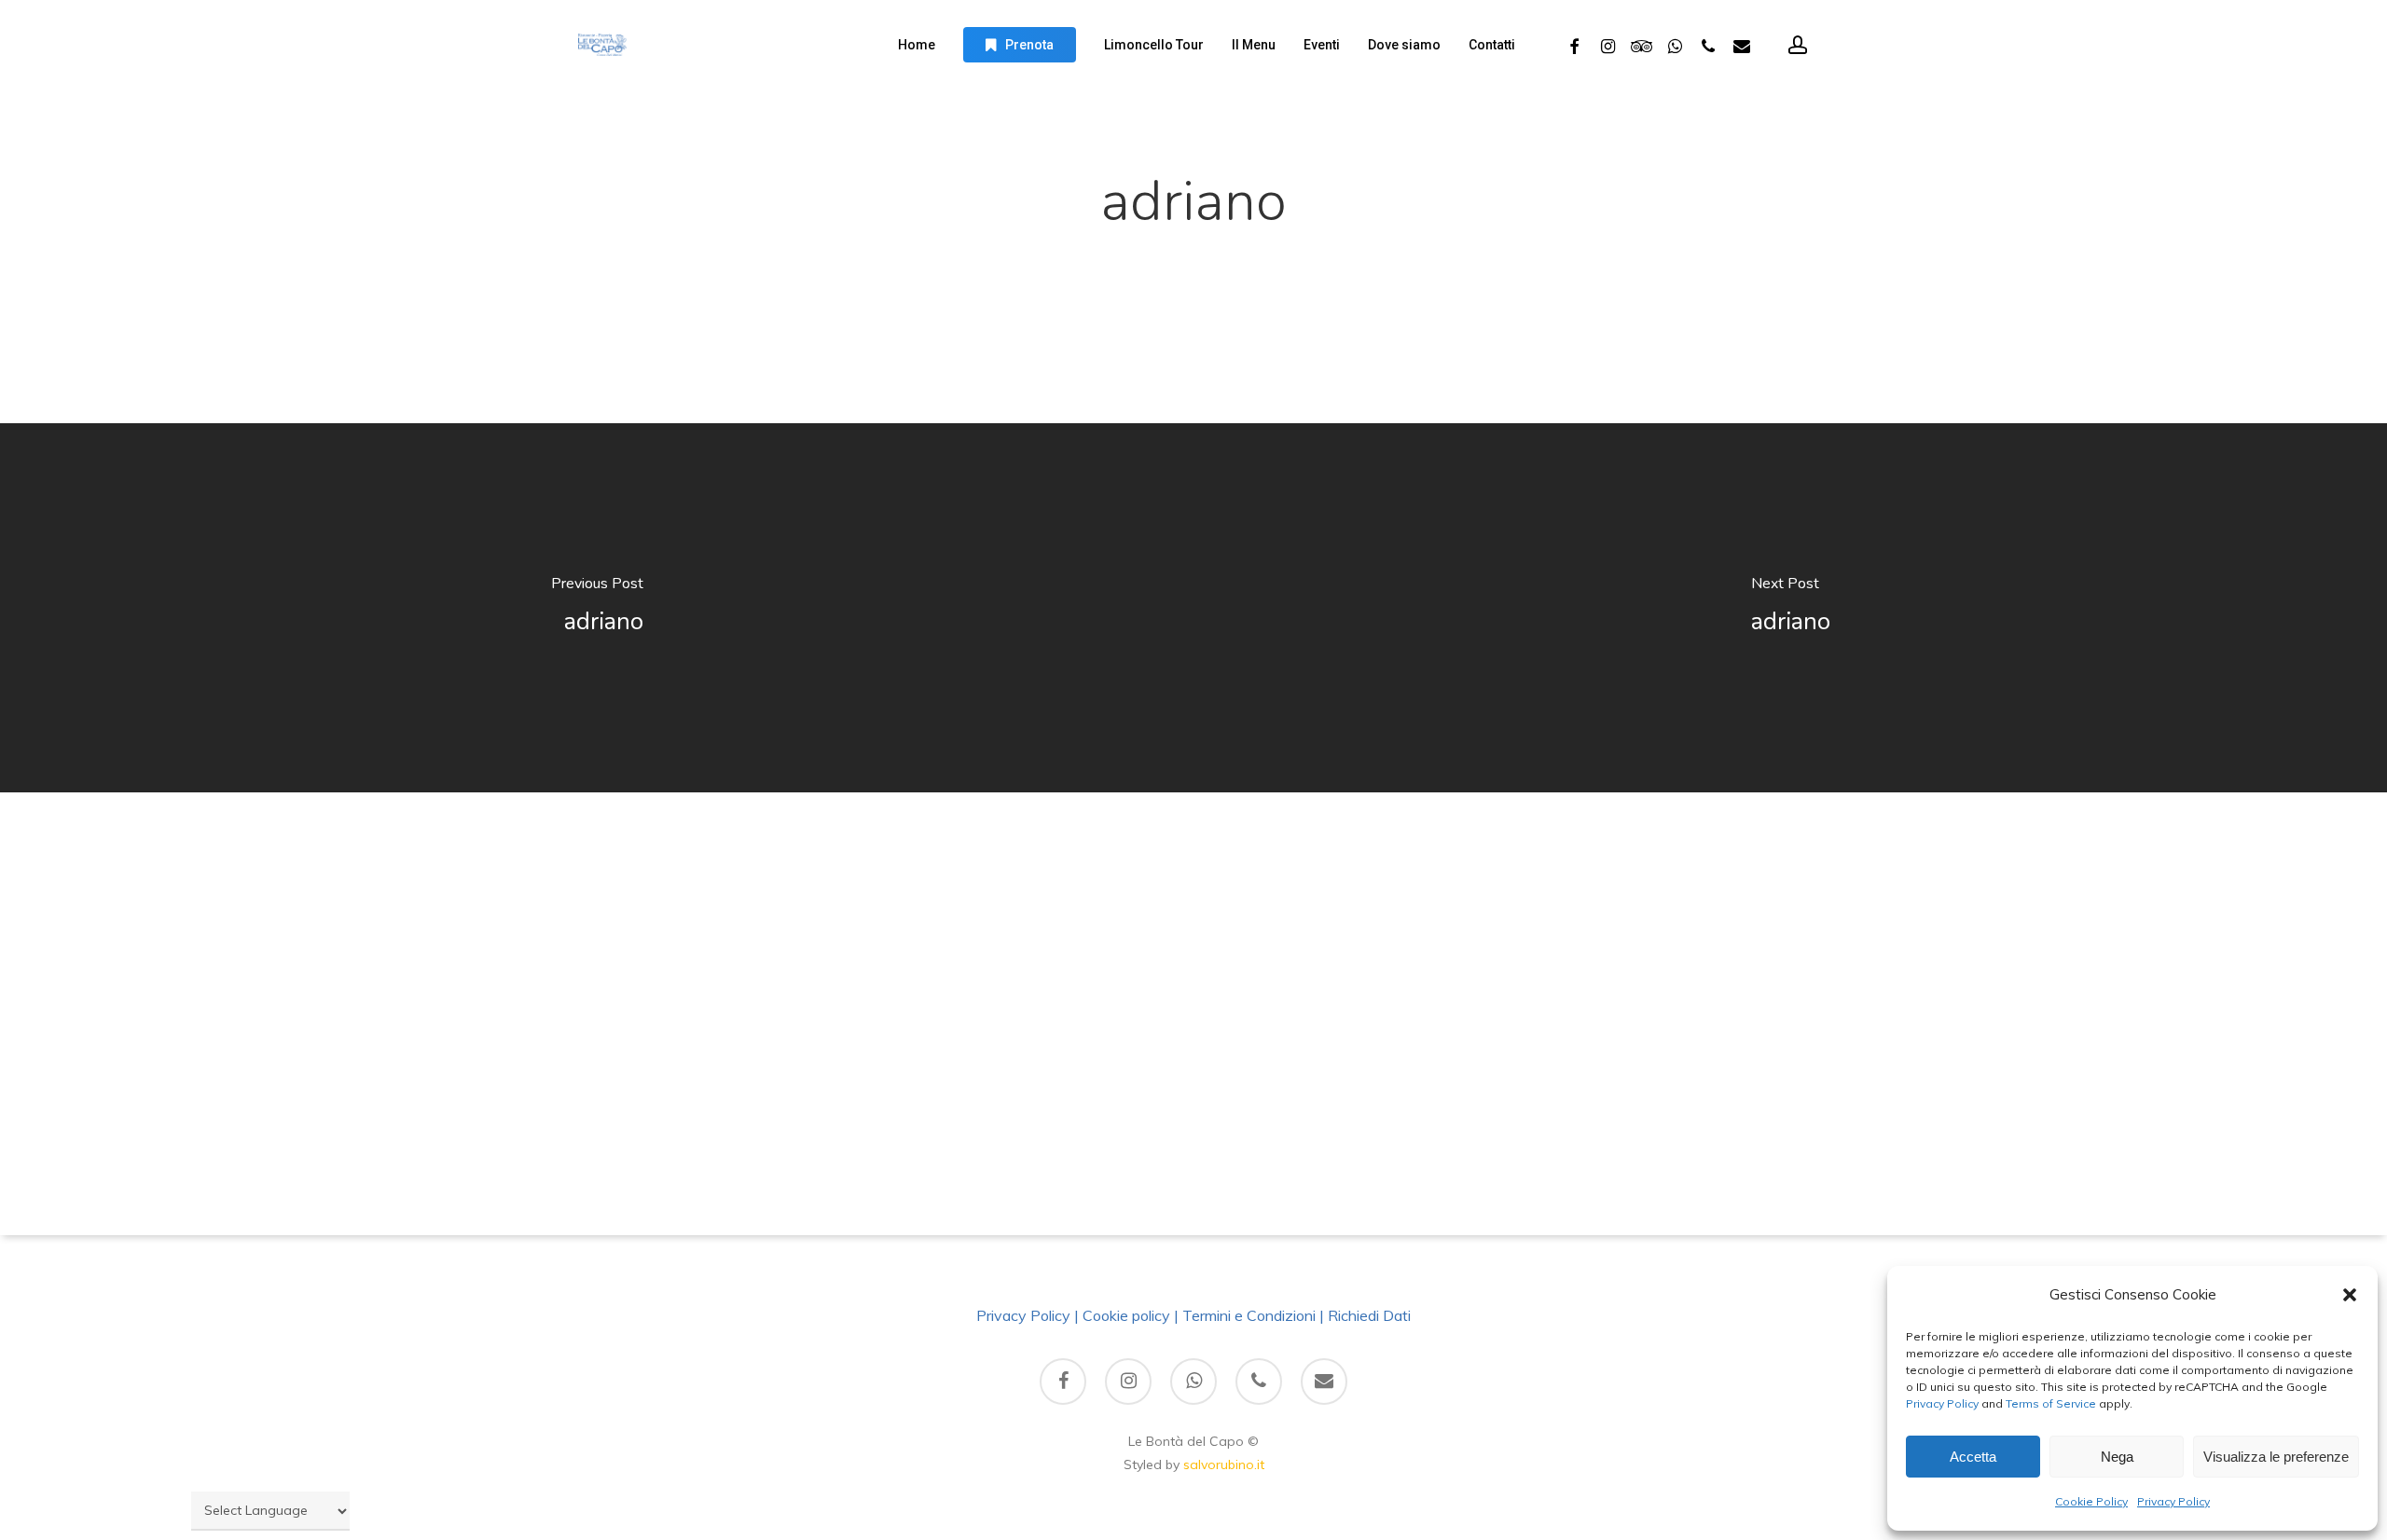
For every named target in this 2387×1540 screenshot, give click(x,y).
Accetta (1973, 1457)
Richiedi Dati (1369, 1315)
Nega (2117, 1457)
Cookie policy (1126, 1315)
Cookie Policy (2091, 1501)
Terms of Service (2049, 1403)
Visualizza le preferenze (2276, 1457)
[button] (2350, 1295)
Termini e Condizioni (1249, 1315)
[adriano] (597, 608)
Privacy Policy (1942, 1403)
